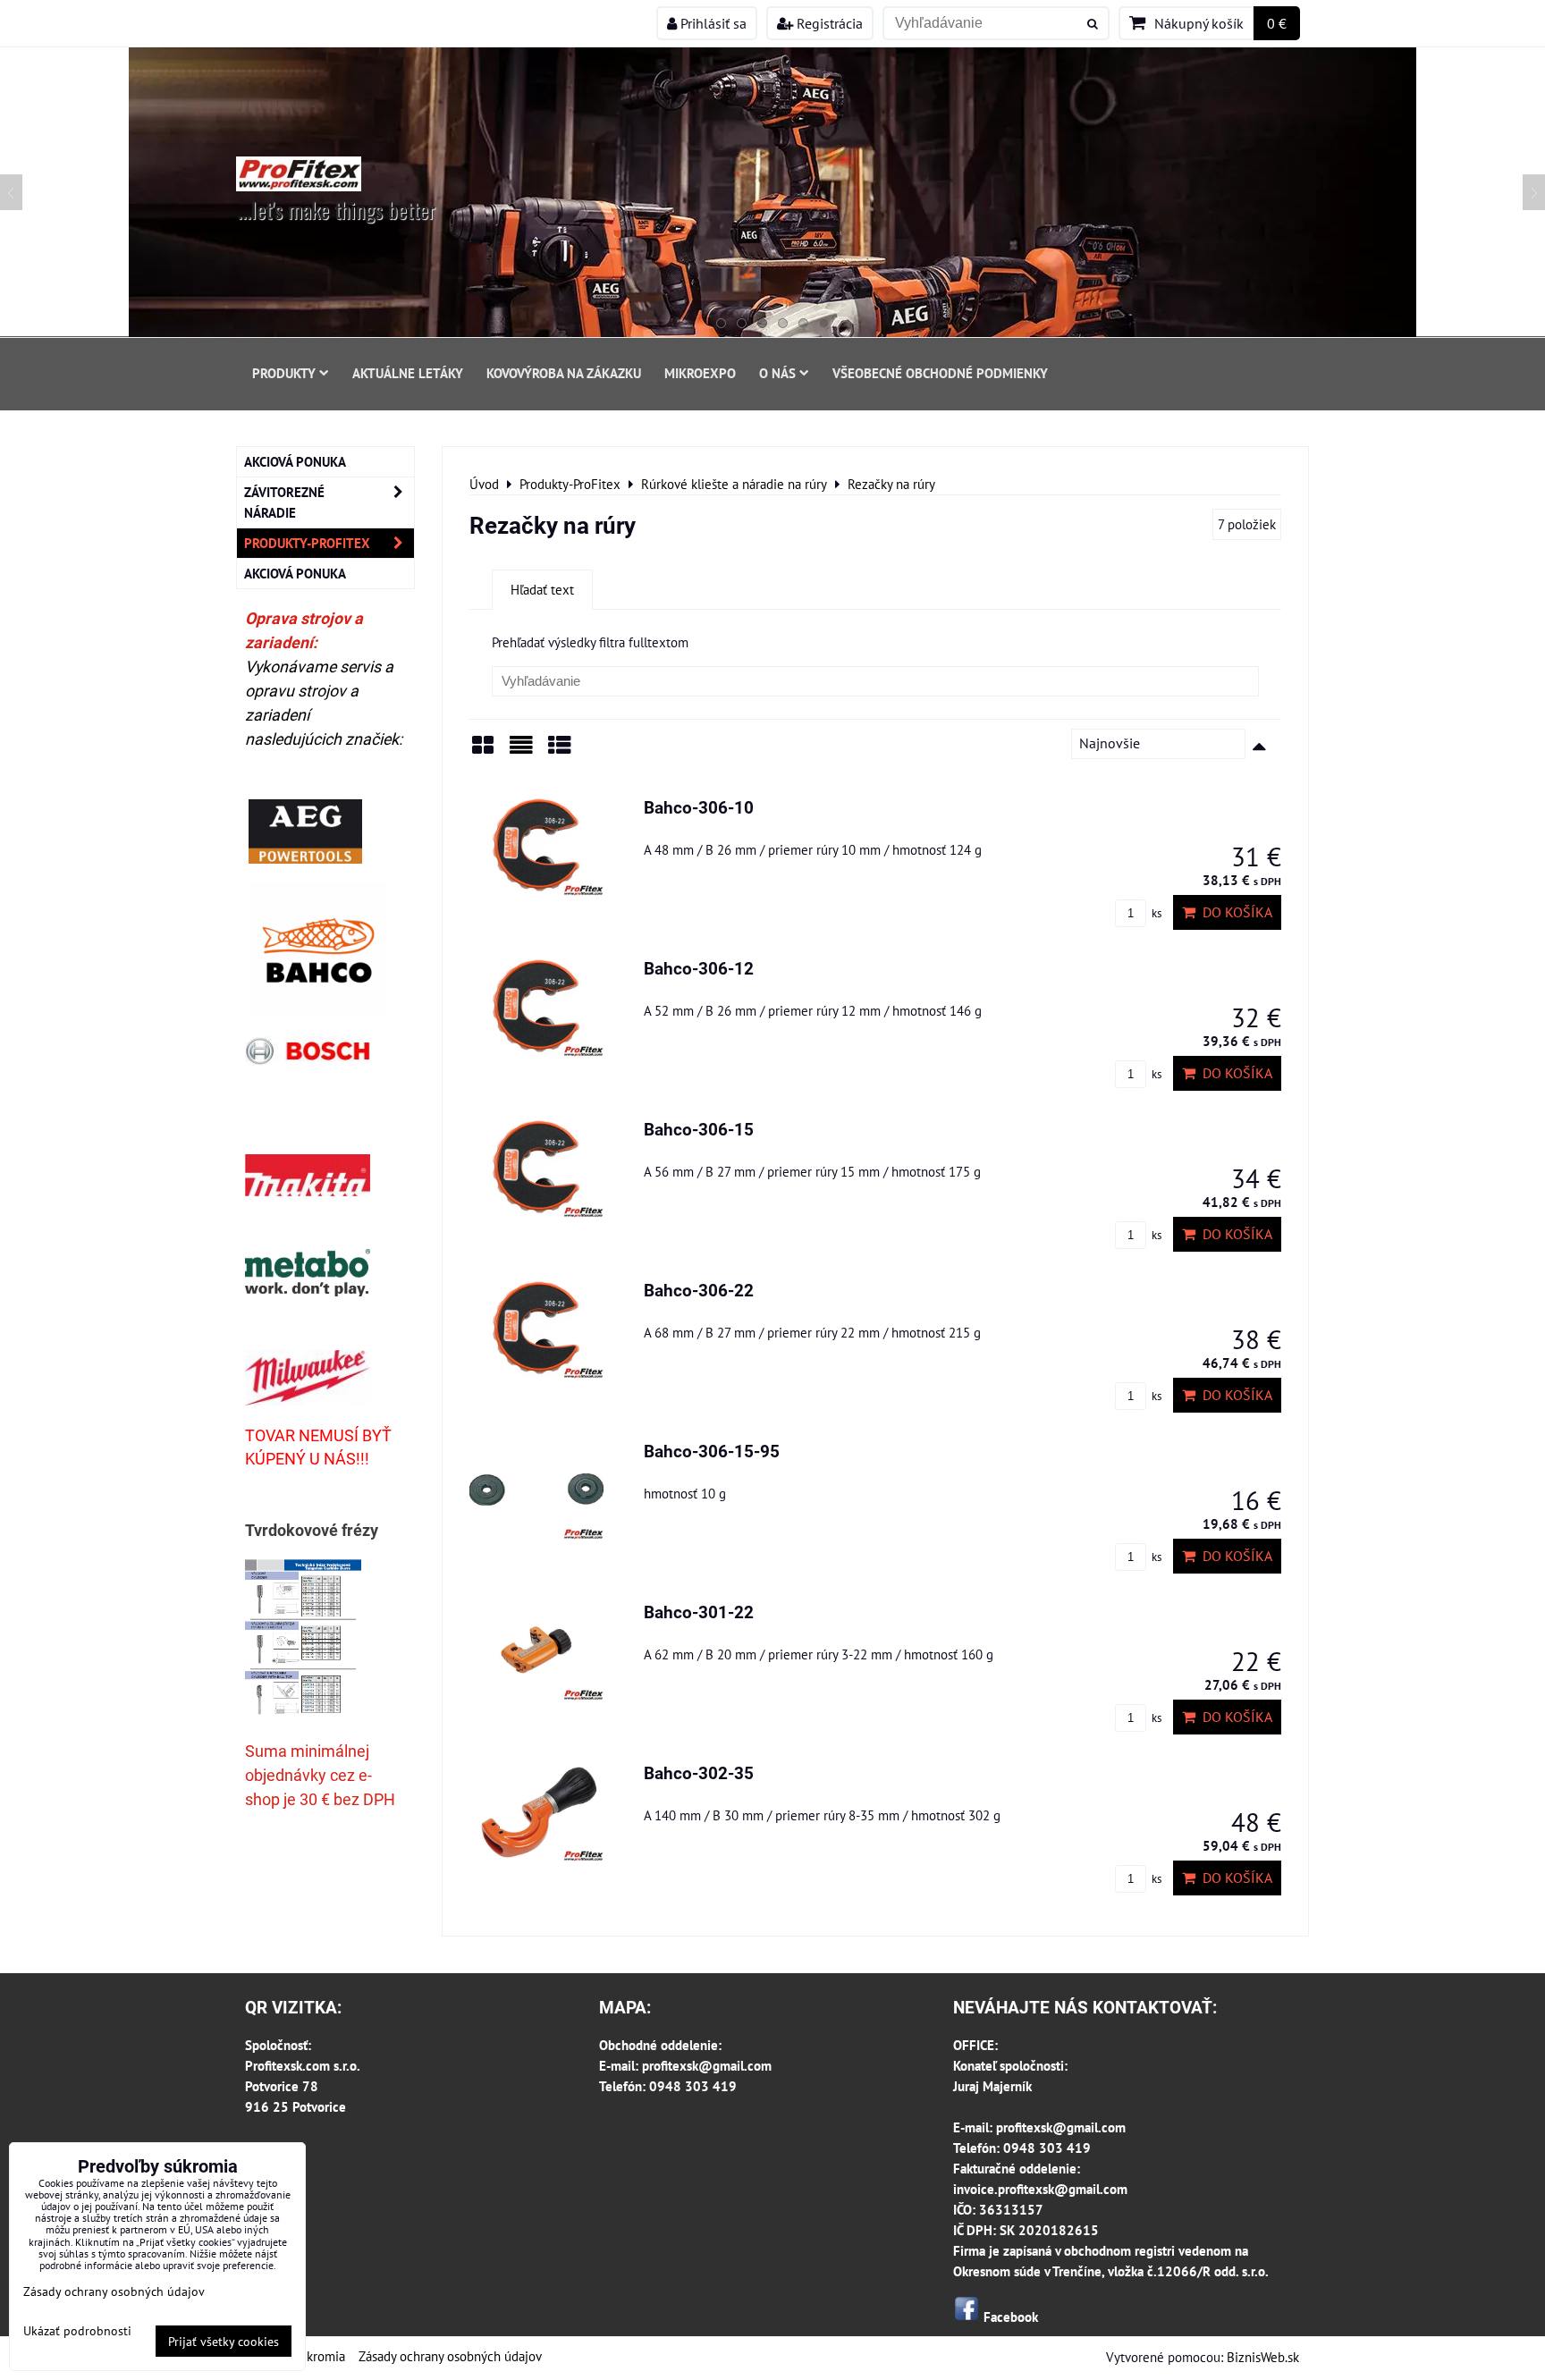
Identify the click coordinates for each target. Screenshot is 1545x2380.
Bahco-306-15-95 (712, 1452)
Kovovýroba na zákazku (564, 373)
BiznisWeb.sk (1263, 2357)
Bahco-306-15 (699, 1130)
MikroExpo (700, 373)
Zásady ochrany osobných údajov (450, 2356)
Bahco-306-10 (699, 808)
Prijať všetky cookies (224, 2341)
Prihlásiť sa (712, 23)
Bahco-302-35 (699, 1773)
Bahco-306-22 (699, 1291)
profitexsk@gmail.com (707, 2065)
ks (1155, 913)
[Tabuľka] (560, 751)
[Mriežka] (483, 751)
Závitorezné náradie (284, 502)
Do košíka (1234, 912)
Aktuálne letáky (408, 373)
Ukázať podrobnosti (77, 2331)
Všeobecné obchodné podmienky (940, 373)
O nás (777, 373)
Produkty (284, 373)
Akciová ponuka (295, 461)
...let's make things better (337, 209)
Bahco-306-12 (699, 969)
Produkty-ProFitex (307, 543)
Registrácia (828, 23)
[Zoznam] (521, 751)
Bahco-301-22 (699, 1612)
